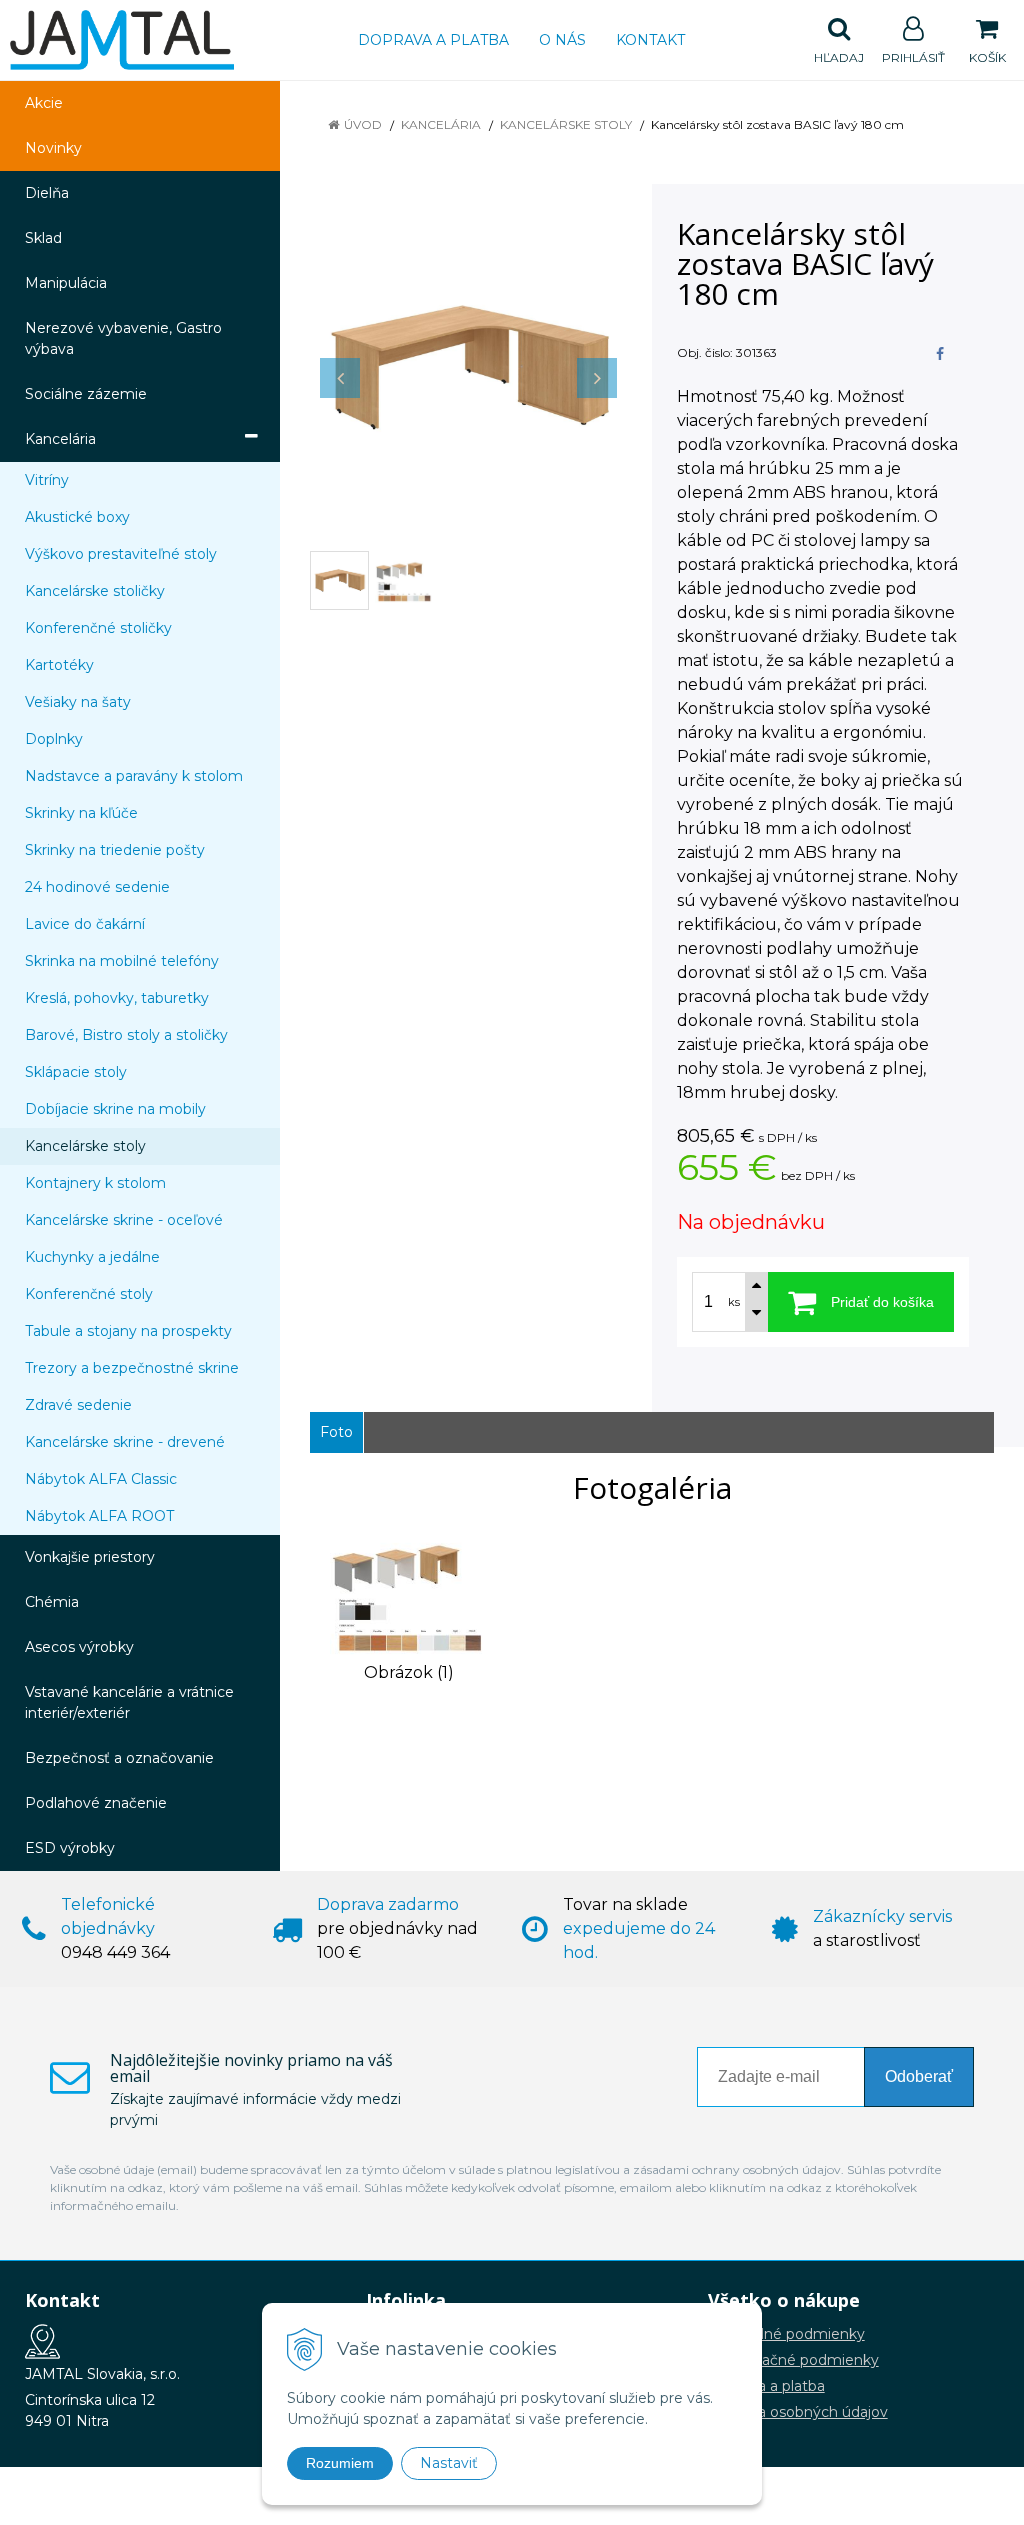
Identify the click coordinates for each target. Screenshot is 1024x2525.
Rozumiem (340, 2463)
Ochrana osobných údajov (798, 2412)
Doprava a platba (433, 40)
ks (734, 1302)
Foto (336, 1432)
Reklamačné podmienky (793, 2360)
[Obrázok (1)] (409, 1593)
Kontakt (650, 40)
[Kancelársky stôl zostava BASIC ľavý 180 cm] (468, 367)
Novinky (53, 148)
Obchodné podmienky (786, 2334)
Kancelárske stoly (566, 124)
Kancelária (441, 124)
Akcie (44, 103)
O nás (562, 40)
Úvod (363, 124)
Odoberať (919, 2076)
